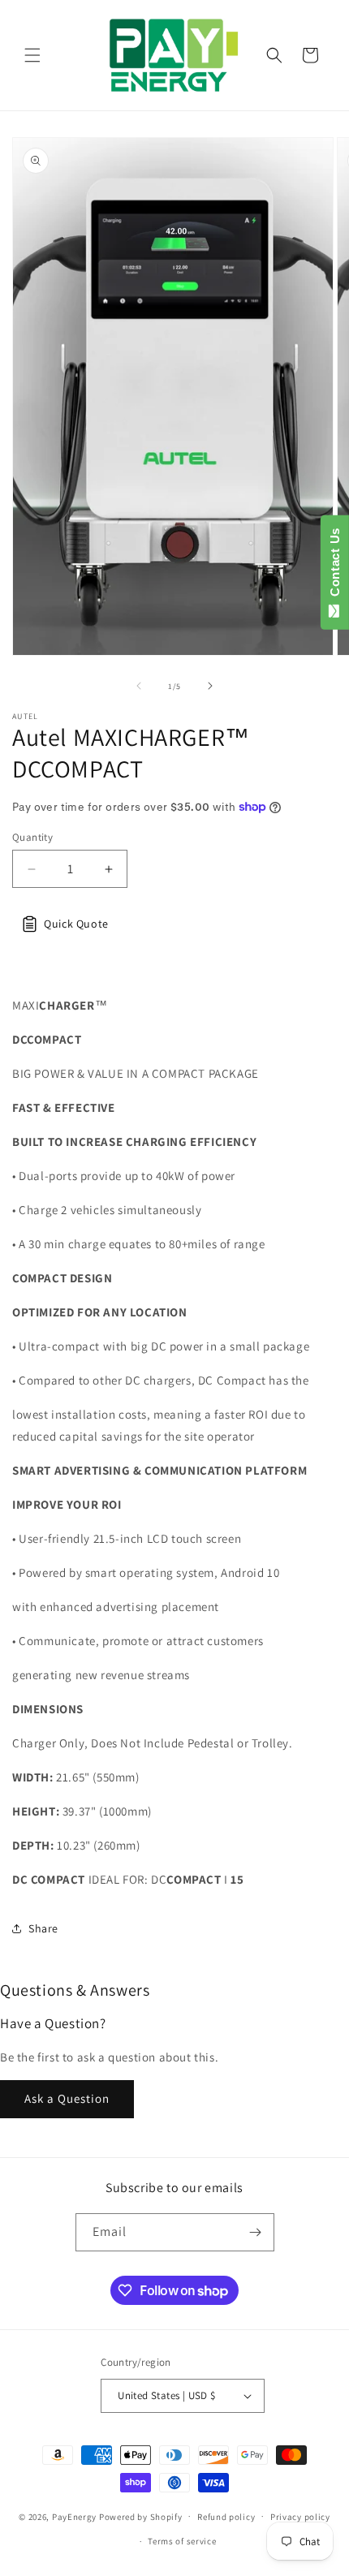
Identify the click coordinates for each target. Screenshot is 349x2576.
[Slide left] (139, 686)
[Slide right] (210, 686)
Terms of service (182, 2541)
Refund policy (226, 2517)
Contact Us (335, 566)
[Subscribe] (256, 2232)
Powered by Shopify (141, 2516)
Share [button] (43, 1928)
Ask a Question (67, 2098)
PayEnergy (74, 2516)
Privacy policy (300, 2517)
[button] (32, 55)
